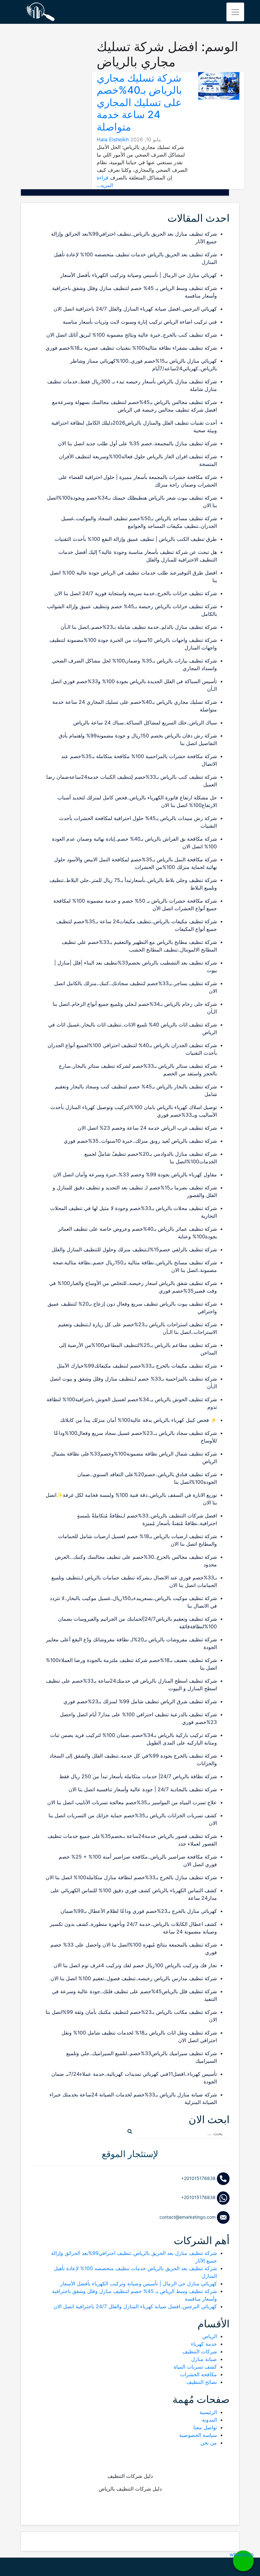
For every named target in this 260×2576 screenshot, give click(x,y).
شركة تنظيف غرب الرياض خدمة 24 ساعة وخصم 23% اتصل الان (147, 1128)
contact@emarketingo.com (188, 2217)
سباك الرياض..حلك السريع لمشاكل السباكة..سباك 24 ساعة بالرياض (145, 723)
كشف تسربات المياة (195, 2367)
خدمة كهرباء (204, 2344)
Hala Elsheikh (113, 139)
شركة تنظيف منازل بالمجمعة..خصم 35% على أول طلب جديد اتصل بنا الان (137, 443)
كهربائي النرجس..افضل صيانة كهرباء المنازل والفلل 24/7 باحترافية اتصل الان (135, 309)
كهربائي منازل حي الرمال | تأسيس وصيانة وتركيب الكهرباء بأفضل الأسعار (139, 275)
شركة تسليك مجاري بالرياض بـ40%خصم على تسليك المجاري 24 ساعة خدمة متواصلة (139, 102)
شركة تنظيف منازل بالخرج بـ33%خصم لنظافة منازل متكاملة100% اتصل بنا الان (131, 1877)
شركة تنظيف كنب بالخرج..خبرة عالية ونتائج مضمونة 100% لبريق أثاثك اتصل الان (132, 335)
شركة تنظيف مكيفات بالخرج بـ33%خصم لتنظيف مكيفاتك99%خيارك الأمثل (137, 1366)
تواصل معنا (205, 2427)
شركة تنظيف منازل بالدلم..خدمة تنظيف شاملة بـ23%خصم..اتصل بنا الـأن (139, 627)
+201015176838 (199, 2178)
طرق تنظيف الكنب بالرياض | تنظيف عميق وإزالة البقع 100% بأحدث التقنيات (136, 539)
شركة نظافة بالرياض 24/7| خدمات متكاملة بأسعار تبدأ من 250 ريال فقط (138, 1776)
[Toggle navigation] (235, 12)
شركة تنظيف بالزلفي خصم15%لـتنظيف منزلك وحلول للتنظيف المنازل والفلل (134, 1249)
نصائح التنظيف (202, 2382)
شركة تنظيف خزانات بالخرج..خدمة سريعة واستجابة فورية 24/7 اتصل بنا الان (136, 593)
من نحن (209, 2443)
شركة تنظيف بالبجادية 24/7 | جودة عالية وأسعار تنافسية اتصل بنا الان (143, 1789)
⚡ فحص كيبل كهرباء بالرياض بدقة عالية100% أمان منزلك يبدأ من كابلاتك (138, 1420)
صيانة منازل (204, 2359)
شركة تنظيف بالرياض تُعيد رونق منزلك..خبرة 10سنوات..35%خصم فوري (140, 1141)
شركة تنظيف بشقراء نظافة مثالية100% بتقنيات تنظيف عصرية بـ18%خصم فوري (131, 348)
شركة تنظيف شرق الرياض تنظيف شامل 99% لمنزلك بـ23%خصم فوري (140, 1701)
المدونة (209, 2420)
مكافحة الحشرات (198, 2374)
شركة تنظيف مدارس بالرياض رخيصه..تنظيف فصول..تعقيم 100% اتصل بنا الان (134, 1978)
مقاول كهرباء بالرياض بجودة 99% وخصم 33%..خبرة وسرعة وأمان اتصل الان (135, 1174)
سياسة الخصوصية (198, 2435)
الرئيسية (208, 2412)
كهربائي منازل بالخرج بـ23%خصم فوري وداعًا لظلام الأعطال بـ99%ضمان (139, 1911)
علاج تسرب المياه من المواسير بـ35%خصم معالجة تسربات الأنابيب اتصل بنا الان (132, 1802)
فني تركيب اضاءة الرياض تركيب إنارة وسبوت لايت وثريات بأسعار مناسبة (140, 322)
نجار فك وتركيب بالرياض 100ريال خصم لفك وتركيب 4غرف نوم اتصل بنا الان (135, 1965)
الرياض (210, 2336)
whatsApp (243, 2554)
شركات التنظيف (200, 2351)
